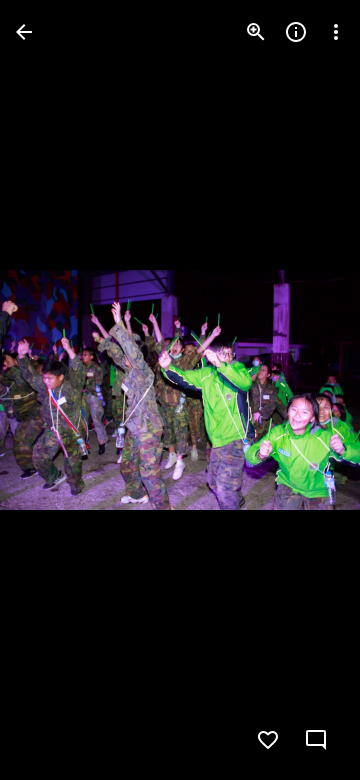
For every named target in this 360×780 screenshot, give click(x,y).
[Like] (268, 740)
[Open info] (296, 32)
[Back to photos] (24, 32)
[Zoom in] (256, 32)
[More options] (336, 32)
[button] (56, 390)
